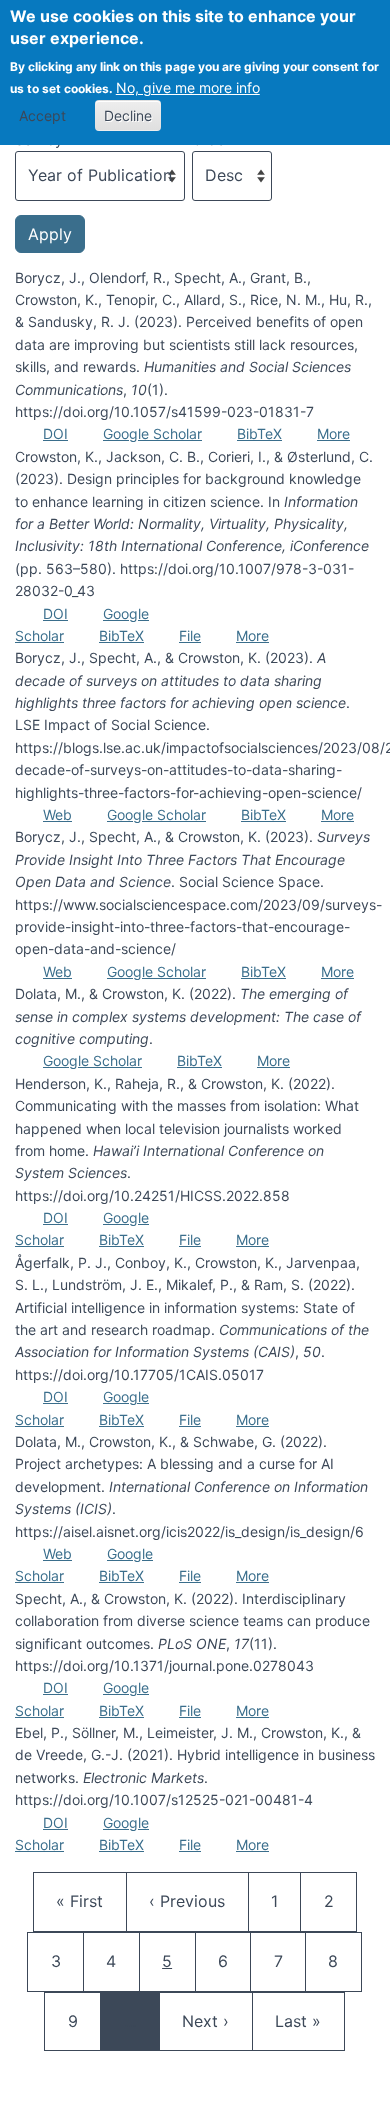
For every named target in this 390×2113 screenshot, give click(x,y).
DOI (55, 433)
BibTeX (259, 433)
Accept (42, 115)
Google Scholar (152, 433)
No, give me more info (188, 87)
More (333, 433)
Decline (128, 115)
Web (57, 814)
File (190, 635)
